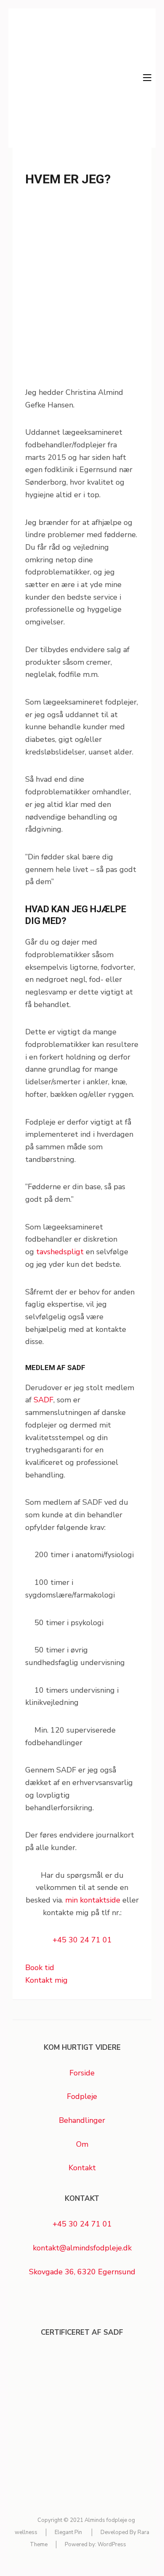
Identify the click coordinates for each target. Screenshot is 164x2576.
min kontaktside (93, 1900)
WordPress (112, 2545)
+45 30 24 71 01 (82, 1940)
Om (82, 2144)
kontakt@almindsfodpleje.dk (82, 2248)
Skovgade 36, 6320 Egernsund (82, 2272)
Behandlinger (82, 2120)
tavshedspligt (60, 1252)
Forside (82, 2073)
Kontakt (82, 2168)
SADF (44, 1400)
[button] (40, 1968)
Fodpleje (82, 2096)
